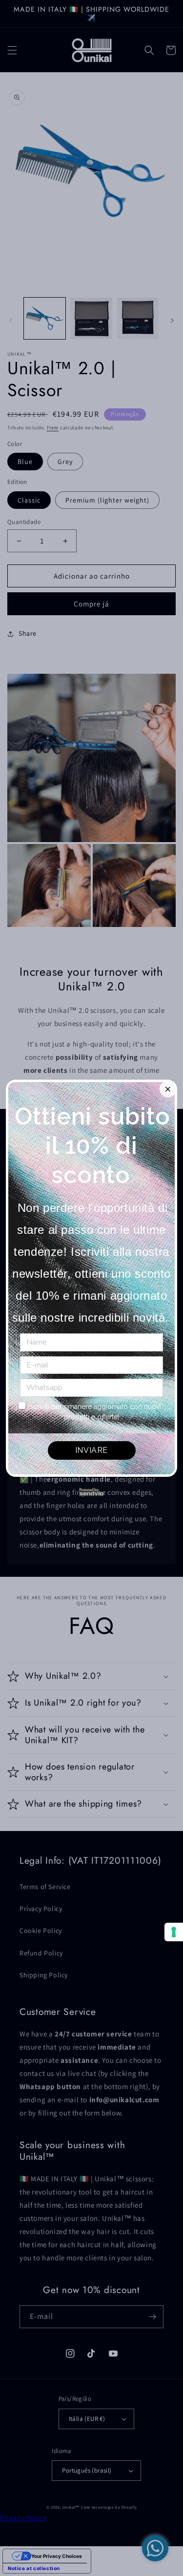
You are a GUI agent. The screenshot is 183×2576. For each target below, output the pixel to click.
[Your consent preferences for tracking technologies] (174, 1932)
